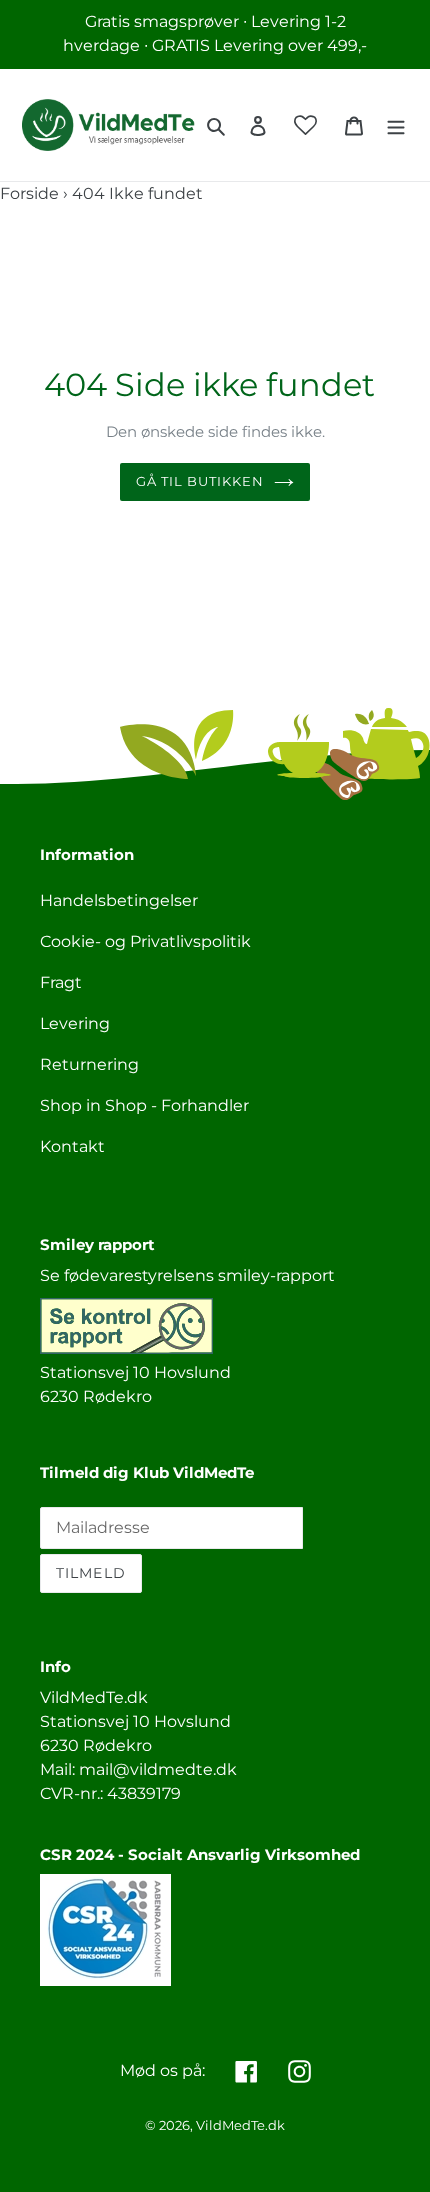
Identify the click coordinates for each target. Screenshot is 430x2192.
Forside (29, 193)
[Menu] (396, 125)
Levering (75, 1023)
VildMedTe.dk (240, 2125)
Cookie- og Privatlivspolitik (145, 941)
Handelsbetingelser (119, 900)
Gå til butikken (200, 481)
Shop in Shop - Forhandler (144, 1105)
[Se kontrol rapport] (126, 1348)
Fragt (61, 982)
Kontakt (72, 1146)
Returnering (89, 1064)
